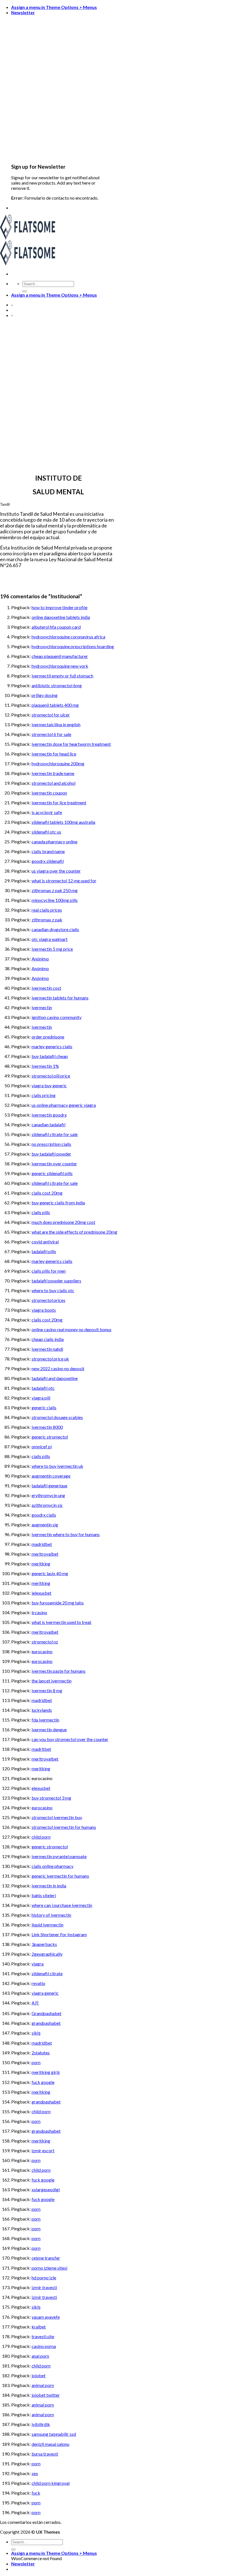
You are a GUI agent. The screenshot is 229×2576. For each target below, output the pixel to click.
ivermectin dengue (49, 1729)
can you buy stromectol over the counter (70, 1739)
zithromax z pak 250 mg (55, 890)
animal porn (43, 2385)
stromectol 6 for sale (51, 734)
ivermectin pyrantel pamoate (59, 1856)
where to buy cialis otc (53, 1290)
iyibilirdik (41, 2424)
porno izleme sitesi (49, 2268)
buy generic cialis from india (58, 1203)
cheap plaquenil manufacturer (60, 656)
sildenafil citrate (47, 1973)
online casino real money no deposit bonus (71, 1329)
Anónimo (40, 959)
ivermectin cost (46, 988)
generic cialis (44, 1407)
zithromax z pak (47, 920)
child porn (41, 1837)
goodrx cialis (44, 1515)
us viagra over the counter (56, 871)
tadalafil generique (49, 1486)
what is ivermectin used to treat (61, 1622)
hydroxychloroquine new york (60, 666)
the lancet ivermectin (52, 1681)
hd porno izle (44, 2278)
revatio (38, 1983)
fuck (36, 2493)
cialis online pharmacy (53, 1866)
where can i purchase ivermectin (62, 1905)
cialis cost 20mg (47, 1193)
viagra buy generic (49, 1085)
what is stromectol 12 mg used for (64, 881)
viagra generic (45, 1993)
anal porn (40, 2356)
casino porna (44, 2346)
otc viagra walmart (50, 939)
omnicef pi (42, 1446)
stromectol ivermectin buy (57, 1817)
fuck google (43, 2082)
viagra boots (44, 1310)
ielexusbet (41, 1593)
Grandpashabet (46, 2013)
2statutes (41, 2053)
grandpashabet (46, 2023)
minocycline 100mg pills (55, 900)
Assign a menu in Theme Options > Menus (54, 7)
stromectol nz (45, 1642)
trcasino (39, 1612)
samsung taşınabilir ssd (54, 2434)
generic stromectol (50, 1437)
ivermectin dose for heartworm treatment (71, 744)
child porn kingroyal (51, 2483)
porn (36, 2062)
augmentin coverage (51, 1476)
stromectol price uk (50, 1359)
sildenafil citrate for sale (55, 1134)
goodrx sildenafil (48, 861)
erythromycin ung (48, 1495)
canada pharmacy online (54, 842)
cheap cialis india (48, 1339)
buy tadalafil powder (51, 1154)
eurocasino (42, 1651)
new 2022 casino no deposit (58, 1368)
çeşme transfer (46, 2258)
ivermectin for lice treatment (59, 802)
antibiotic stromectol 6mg (57, 685)
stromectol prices (48, 1300)
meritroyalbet (45, 1554)
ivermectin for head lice (54, 754)
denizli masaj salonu (50, 2444)
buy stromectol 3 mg (51, 1798)
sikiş (36, 2033)
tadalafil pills (44, 1251)
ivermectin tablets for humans (60, 998)
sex (35, 2473)
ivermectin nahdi (47, 1349)
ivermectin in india (49, 1886)
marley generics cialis (52, 1046)
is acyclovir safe (47, 812)
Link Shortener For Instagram (59, 1934)
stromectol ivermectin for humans (64, 1827)
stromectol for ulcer (51, 715)
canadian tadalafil (48, 1124)
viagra (38, 1964)
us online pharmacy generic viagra (64, 1105)
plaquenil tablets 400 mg (55, 705)
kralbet (39, 2327)
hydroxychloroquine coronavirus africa (68, 637)
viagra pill (41, 1398)
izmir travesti (44, 2287)
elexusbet (41, 1788)
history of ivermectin (51, 1915)
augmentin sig (45, 1525)
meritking (41, 1564)
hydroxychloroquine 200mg (58, 763)
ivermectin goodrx (49, 1115)
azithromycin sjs (47, 1505)
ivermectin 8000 (47, 1427)
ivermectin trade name (53, 773)
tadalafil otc (43, 1388)
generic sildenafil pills (52, 1173)
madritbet (41, 1749)
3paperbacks (44, 1944)
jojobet (39, 2375)
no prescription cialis (51, 1144)
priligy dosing (45, 695)
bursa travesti (45, 2454)
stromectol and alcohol (53, 783)
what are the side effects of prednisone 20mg (74, 1232)
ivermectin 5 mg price (52, 949)
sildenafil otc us (46, 832)
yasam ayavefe (46, 2317)
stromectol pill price (51, 1076)
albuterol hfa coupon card (56, 627)
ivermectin (42, 1007)
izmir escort (43, 2150)
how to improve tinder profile (59, 607)
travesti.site (43, 2336)
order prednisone (48, 1037)
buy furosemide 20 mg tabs (58, 1603)
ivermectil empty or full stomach (62, 676)
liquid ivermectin (47, 1925)
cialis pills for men (49, 1271)
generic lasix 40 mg (50, 1573)
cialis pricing (44, 1095)
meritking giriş (46, 2072)
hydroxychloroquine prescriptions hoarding (73, 646)
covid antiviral (45, 1242)
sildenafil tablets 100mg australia (63, 822)
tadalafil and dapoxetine (55, 1378)
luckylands (42, 1710)
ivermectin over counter (54, 1164)
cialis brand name (48, 851)
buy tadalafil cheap (50, 1056)
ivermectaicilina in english (56, 724)
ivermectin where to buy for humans (66, 1534)
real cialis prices (47, 910)
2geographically (47, 1954)
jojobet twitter (46, 2395)
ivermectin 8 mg (47, 1690)
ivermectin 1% (45, 1066)
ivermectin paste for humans (59, 1671)
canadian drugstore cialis (55, 929)
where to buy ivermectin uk (57, 1466)
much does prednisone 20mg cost (63, 1222)
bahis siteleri (44, 1895)
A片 (35, 2003)
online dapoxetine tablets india (61, 617)
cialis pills (41, 1212)
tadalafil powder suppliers (56, 1281)
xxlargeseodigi (46, 2189)
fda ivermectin (45, 1720)
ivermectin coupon (49, 793)
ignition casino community (57, 1017)
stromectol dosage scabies (57, 1417)
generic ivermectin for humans (60, 1876)
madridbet (42, 1544)
